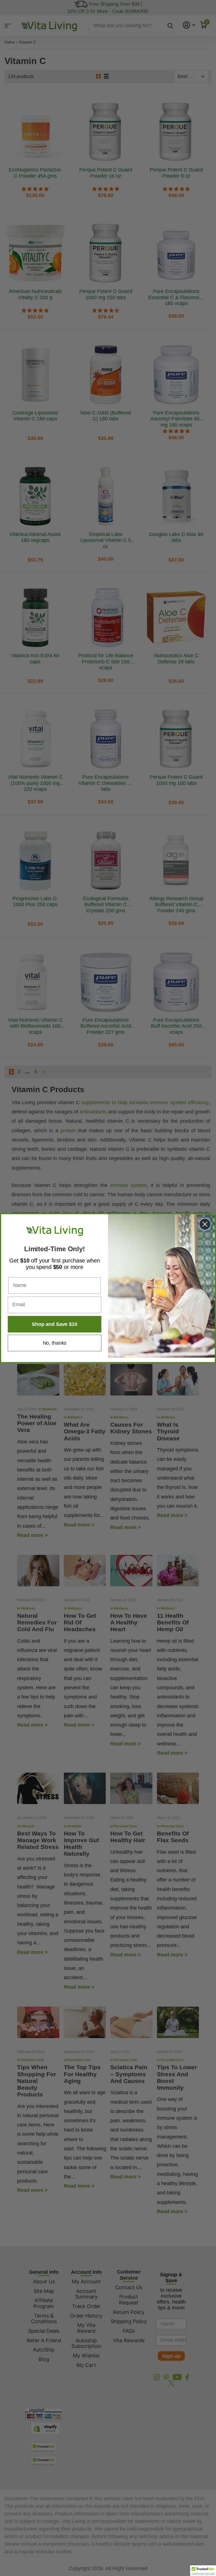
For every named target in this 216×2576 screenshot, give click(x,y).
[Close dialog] (205, 1224)
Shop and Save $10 (54, 1324)
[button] (203, 2571)
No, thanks (55, 1343)
